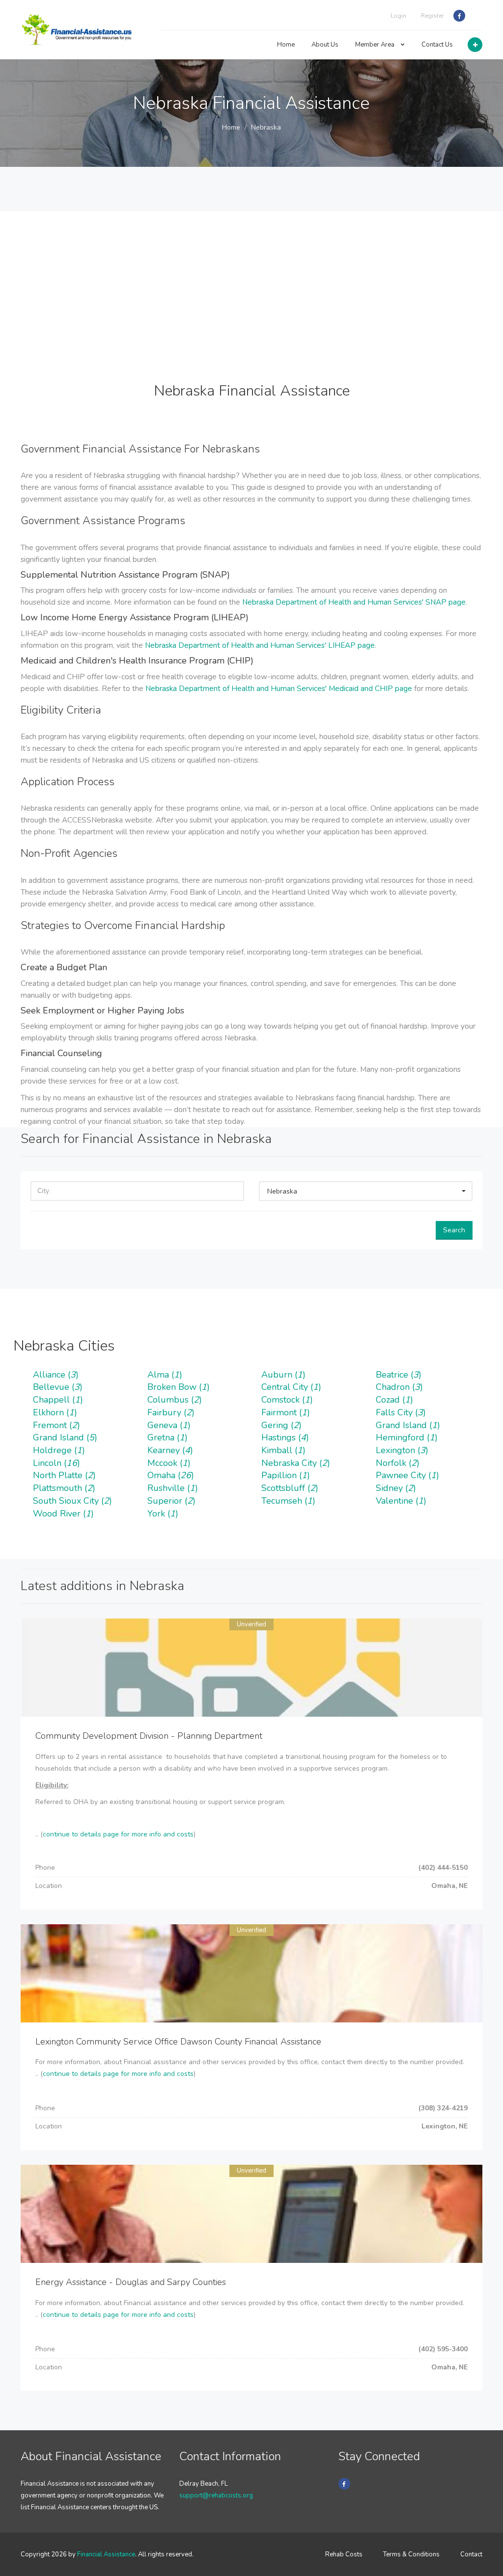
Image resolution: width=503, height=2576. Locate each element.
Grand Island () (408, 1425)
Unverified (251, 1624)
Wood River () (63, 1514)
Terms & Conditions (411, 2554)
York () (163, 1514)
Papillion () (286, 1475)
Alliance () (56, 1375)
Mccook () (169, 1463)
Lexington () (402, 1450)
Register (432, 16)
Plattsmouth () (64, 1488)
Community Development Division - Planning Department (149, 1736)
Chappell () (58, 1400)
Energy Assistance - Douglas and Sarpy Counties (131, 2282)
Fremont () (56, 1425)
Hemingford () (407, 1437)
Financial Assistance (106, 2554)
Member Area (376, 45)
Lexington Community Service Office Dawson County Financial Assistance (178, 2042)
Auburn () (283, 1375)
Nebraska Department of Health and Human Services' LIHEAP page (260, 645)
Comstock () (287, 1400)
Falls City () (401, 1412)
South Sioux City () (72, 1501)
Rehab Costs (344, 2554)
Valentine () (401, 1501)
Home (286, 45)
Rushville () (173, 1488)
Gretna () (168, 1437)
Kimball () (283, 1450)
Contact (471, 2554)
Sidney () (396, 1488)
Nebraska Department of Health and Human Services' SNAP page (354, 602)
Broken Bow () (179, 1387)
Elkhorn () (55, 1412)
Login (398, 16)
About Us (325, 45)
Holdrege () (59, 1450)
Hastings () (285, 1437)
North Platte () (64, 1475)
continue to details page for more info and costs (118, 1834)
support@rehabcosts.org (216, 2496)
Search (454, 1230)
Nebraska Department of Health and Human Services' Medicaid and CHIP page (279, 688)
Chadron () (399, 1387)
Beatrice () (399, 1375)
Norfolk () (398, 1463)
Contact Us (437, 45)
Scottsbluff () (290, 1488)
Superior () (171, 1501)
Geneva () (169, 1425)
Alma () (165, 1375)
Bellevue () (58, 1387)
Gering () (281, 1425)
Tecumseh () (288, 1501)
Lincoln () (56, 1463)
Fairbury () (171, 1412)
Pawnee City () (407, 1475)
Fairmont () (286, 1412)
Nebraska (266, 127)
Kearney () (170, 1450)
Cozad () (394, 1400)
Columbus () (175, 1400)
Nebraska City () (296, 1463)
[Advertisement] (251, 280)
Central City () (291, 1387)
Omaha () (171, 1475)
